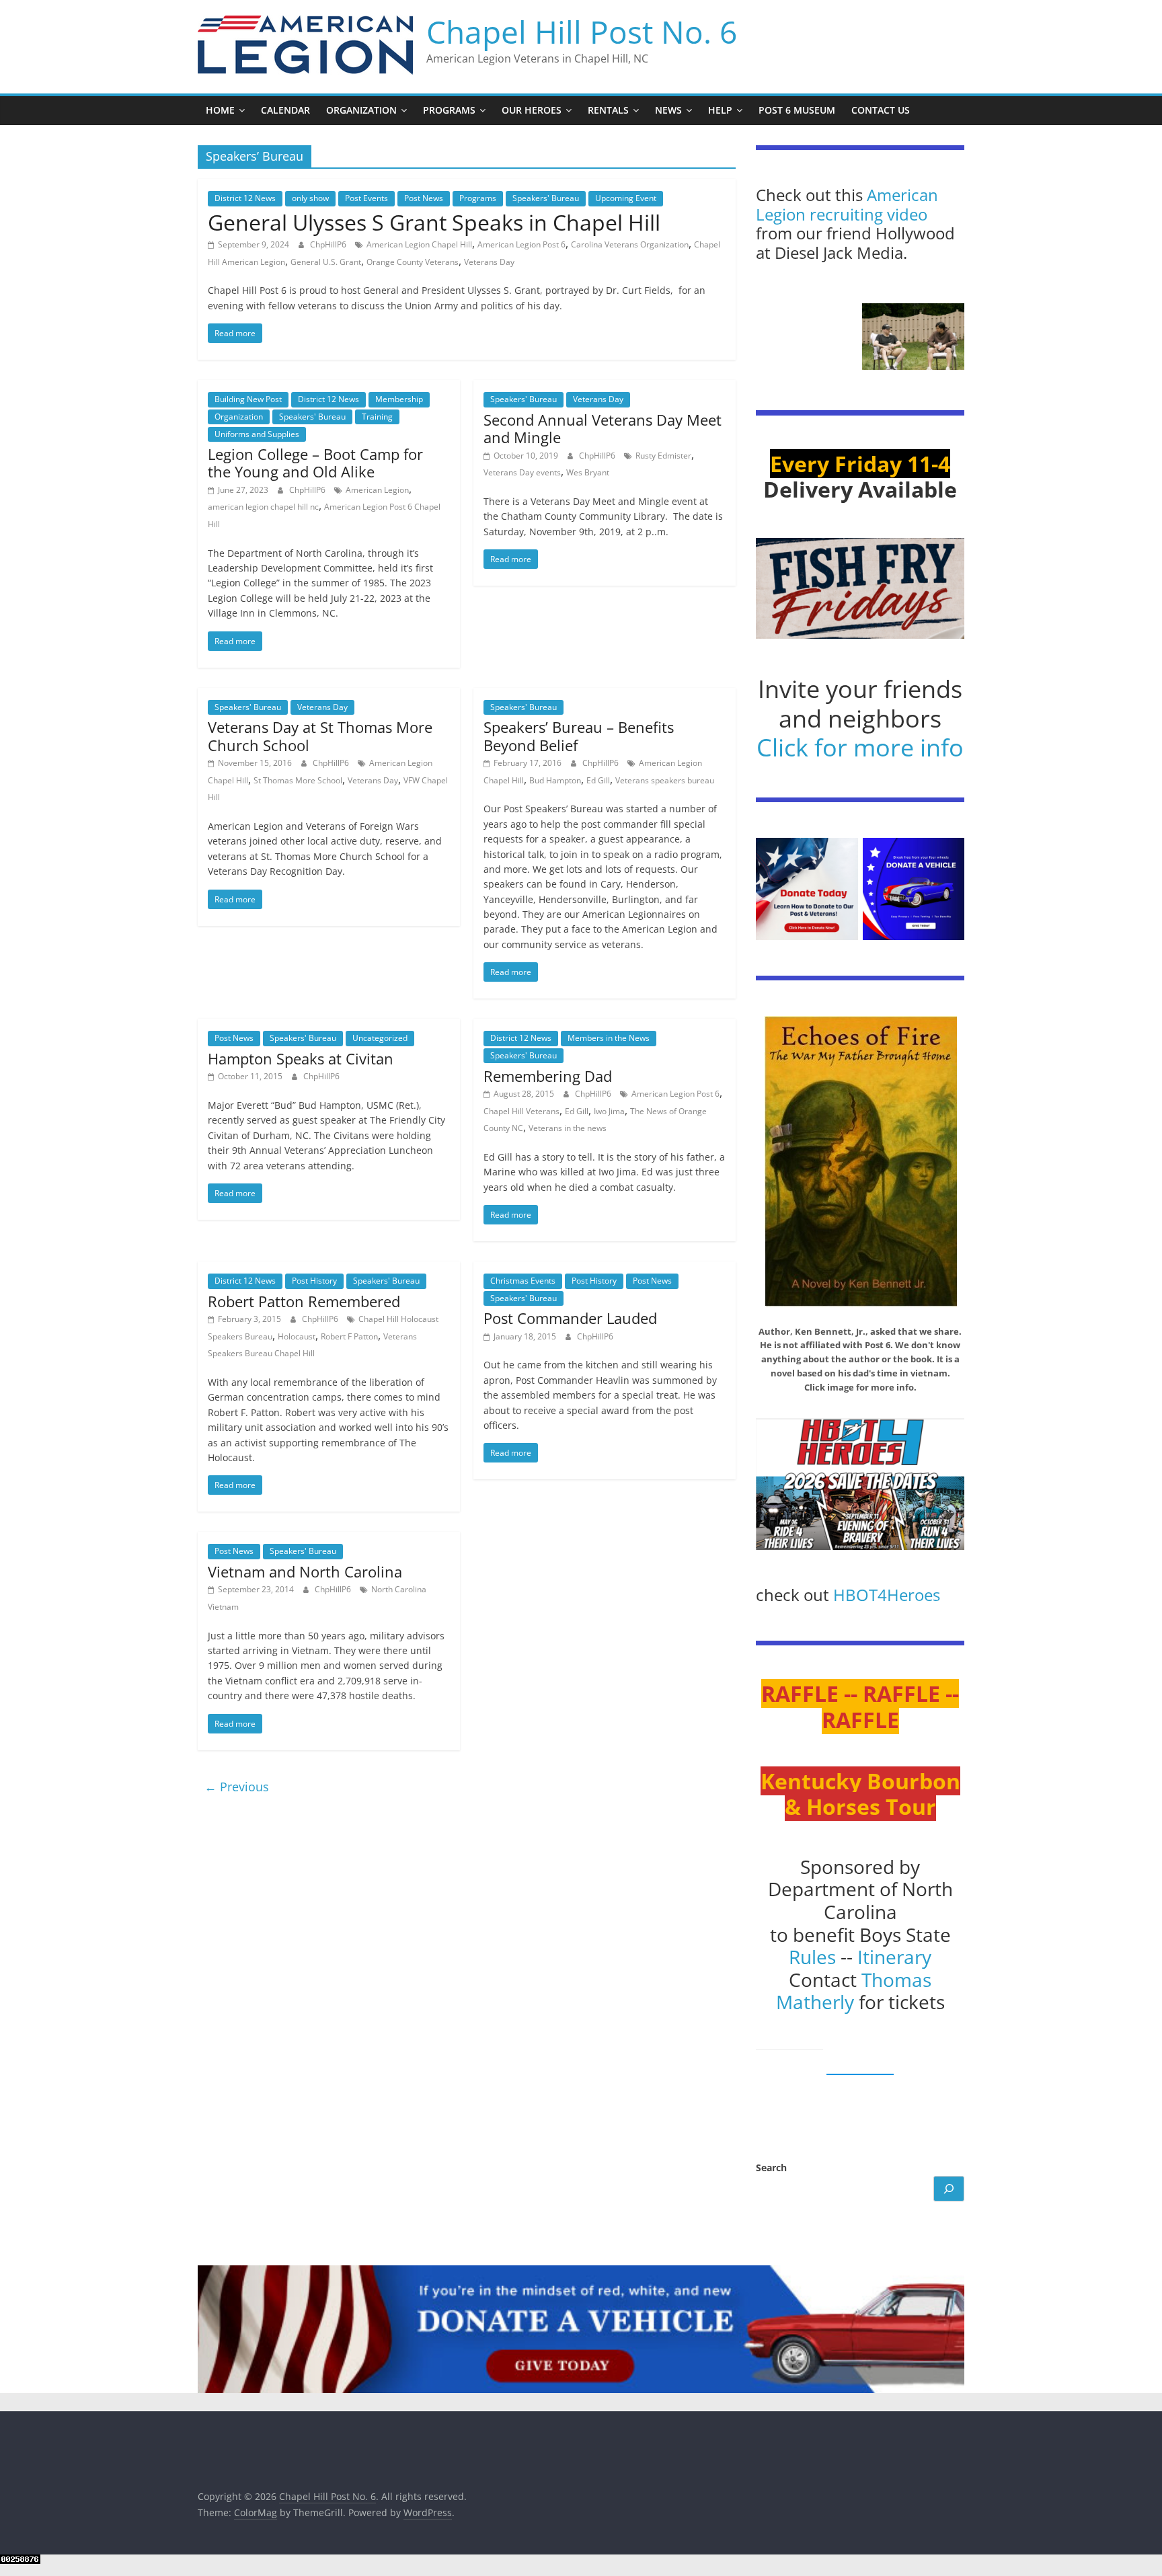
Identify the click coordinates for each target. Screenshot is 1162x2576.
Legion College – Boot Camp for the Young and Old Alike (315, 463)
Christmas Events (523, 1281)
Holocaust (297, 1336)
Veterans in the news (568, 1128)
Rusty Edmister (663, 456)
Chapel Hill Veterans (521, 1111)
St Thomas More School (298, 780)
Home (220, 110)
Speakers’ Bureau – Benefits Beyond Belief (579, 736)
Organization (361, 110)
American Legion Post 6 (521, 244)
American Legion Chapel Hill (419, 244)
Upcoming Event (626, 198)
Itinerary (894, 1957)
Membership (399, 399)
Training (377, 417)
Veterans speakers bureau (665, 780)
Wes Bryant (588, 472)
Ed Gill (598, 780)
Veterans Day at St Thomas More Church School (320, 736)
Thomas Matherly (854, 1991)
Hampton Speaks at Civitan (301, 1058)
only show (310, 198)
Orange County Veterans (413, 262)
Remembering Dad (548, 1076)
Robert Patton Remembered (304, 1301)
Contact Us (881, 110)
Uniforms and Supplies (257, 434)
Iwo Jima (609, 1111)
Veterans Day (489, 262)
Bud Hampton (555, 780)
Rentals (608, 110)
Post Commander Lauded (570, 1318)
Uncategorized (380, 1038)
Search (771, 2168)
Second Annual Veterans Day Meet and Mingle (603, 428)
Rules (812, 1957)
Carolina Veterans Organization (630, 244)
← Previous (237, 1787)
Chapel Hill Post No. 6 (582, 32)
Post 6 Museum (797, 110)
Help (720, 110)
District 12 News (245, 198)
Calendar (285, 110)
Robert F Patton (349, 1336)
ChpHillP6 (329, 244)
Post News (424, 198)
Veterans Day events (522, 472)
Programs (449, 110)
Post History (314, 1281)
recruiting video (868, 214)
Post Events (366, 198)
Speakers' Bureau (546, 198)
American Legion (377, 490)
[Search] (949, 2189)
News (668, 110)
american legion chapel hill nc (263, 507)
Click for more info (860, 747)
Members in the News (609, 1038)
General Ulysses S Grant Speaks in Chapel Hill (434, 222)
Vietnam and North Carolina (305, 1571)
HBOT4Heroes (887, 1595)
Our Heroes (532, 110)
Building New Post (248, 399)
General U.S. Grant (326, 262)
